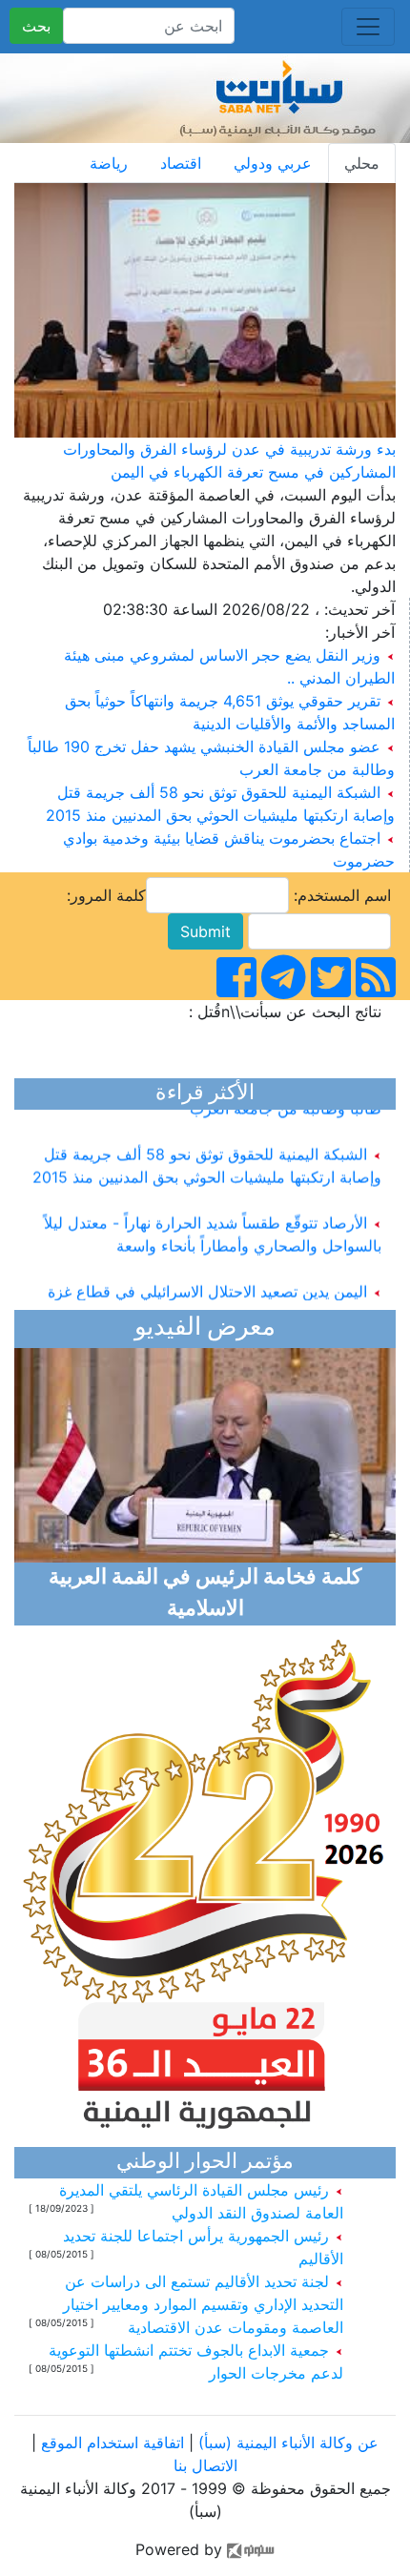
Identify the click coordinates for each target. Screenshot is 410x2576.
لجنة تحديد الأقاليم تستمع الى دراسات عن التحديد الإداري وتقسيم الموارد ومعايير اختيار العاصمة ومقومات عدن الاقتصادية (203, 2304)
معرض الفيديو (205, 1329)
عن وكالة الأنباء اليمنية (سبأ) (286, 2443)
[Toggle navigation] (368, 27)
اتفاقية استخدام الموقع (113, 2443)
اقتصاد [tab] (181, 163)
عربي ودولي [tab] (273, 163)
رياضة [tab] (109, 163)
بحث (36, 26)
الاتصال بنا (205, 2465)
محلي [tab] (362, 163)
